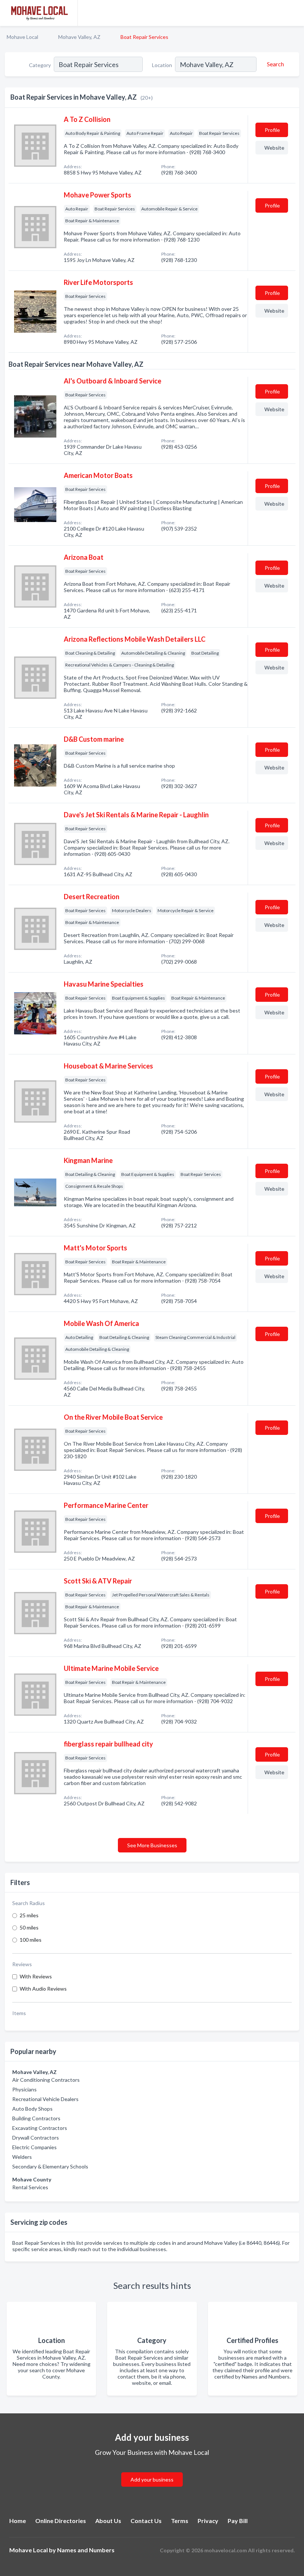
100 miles (31, 1940)
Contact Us (146, 2521)
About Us (108, 2521)
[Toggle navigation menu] (294, 13)
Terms (180, 2521)
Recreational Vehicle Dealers (45, 2099)
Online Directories (61, 2521)
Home (18, 2521)
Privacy (208, 2521)
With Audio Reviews (43, 1989)
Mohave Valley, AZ (79, 37)
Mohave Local (22, 37)
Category (40, 65)
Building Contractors (36, 2118)
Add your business (152, 2479)
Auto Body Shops (32, 2109)
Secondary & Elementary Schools (50, 2166)
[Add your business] (152, 2471)
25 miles (29, 1915)
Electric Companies (34, 2147)
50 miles (29, 1927)
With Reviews (36, 1976)
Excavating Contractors (40, 2128)
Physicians (24, 2089)
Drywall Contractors (36, 2138)
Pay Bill (238, 2521)
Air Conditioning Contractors (46, 2080)
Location (162, 65)
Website (274, 148)
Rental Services (30, 2187)
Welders (22, 2157)
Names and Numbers (86, 2550)
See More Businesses (152, 1845)
